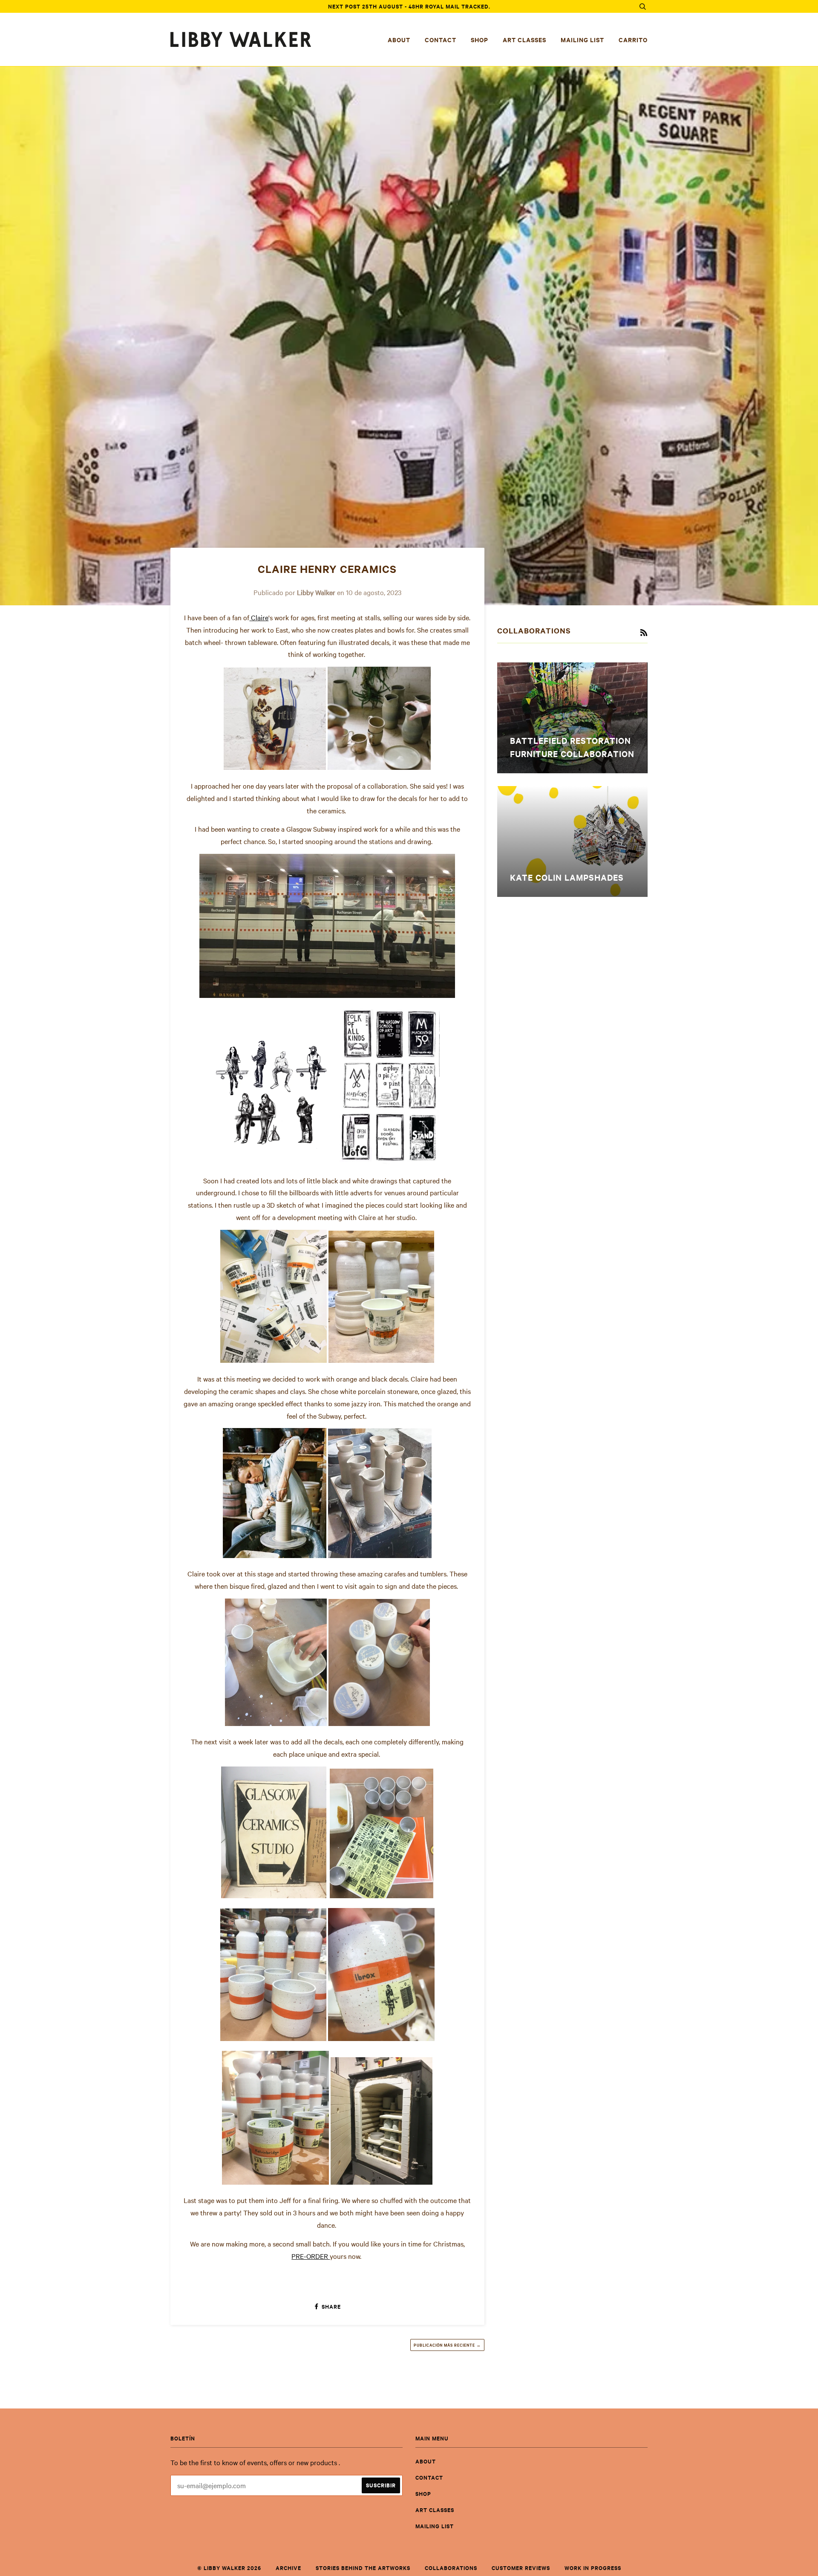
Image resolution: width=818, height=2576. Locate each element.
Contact (441, 39)
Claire (259, 617)
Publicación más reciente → (447, 2345)
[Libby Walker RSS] (644, 633)
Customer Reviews (521, 2568)
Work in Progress (593, 2568)
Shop (480, 39)
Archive (288, 2568)
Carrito (633, 39)
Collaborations (451, 2568)
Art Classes (524, 39)
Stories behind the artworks (363, 2568)
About (399, 39)
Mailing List (582, 39)
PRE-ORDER (311, 2256)
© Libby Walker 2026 (229, 2568)
